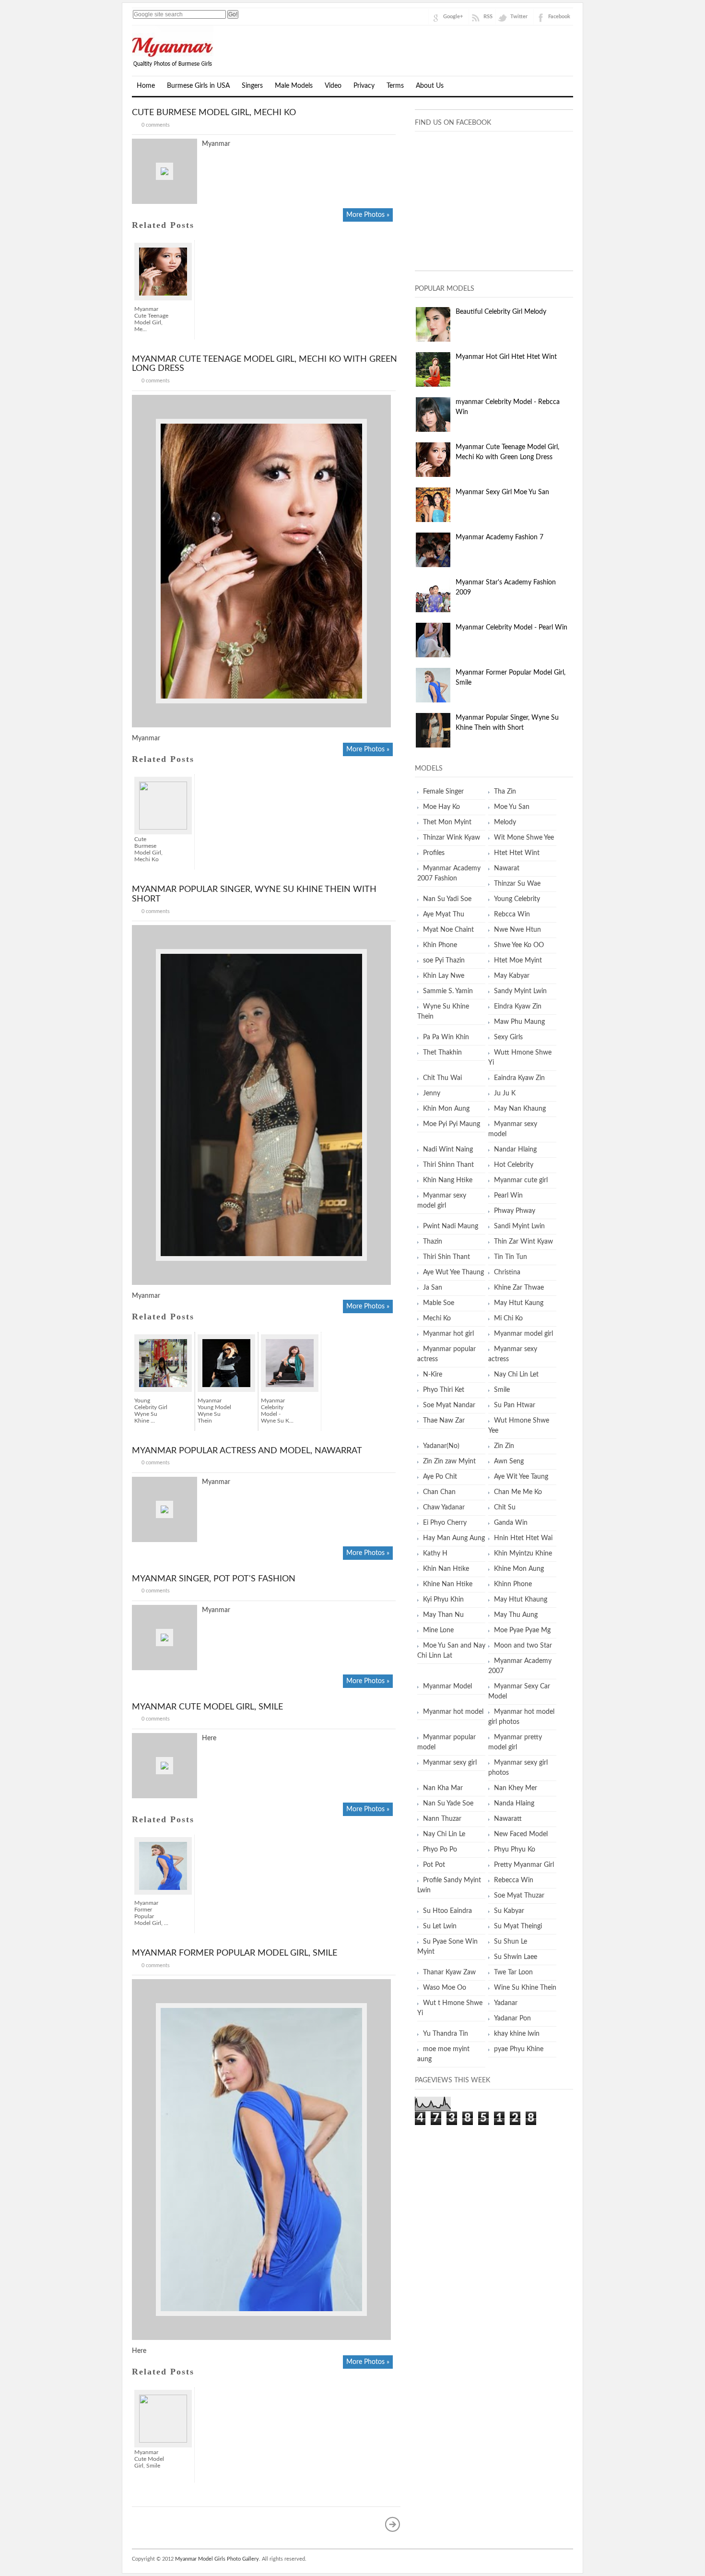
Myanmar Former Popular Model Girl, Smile (235, 1953)
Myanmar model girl (523, 1334)
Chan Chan (439, 1492)
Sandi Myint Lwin (519, 1226)
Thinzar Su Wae (517, 884)
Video (333, 86)
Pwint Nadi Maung (451, 1226)
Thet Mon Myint (447, 822)
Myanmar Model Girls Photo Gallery (217, 2559)
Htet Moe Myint (518, 961)
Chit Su (505, 1508)
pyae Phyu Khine (519, 2049)
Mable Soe (439, 1303)
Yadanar (506, 2003)
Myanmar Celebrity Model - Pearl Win (511, 628)
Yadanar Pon (512, 2018)
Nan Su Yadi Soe (447, 899)
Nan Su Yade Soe (448, 1804)
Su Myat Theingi (518, 1926)
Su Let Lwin (440, 1926)
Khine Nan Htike (448, 1584)
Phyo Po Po (440, 1850)
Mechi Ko (437, 1318)
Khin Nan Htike (446, 1569)
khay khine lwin (517, 2034)
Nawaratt (508, 1819)
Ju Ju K (505, 1093)
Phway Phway (515, 1211)
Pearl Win (508, 1196)
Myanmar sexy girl (450, 1763)
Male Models (294, 86)
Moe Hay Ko (441, 807)
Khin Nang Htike (448, 1180)
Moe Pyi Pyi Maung (452, 1124)
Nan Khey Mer (516, 1788)
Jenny (432, 1093)
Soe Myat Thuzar (519, 1896)
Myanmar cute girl (521, 1180)
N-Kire (433, 1375)
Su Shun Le (511, 1942)
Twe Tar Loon (513, 1972)
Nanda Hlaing (514, 1804)
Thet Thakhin (442, 1053)
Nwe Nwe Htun (517, 930)
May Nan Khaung (520, 1109)
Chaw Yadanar (444, 1508)
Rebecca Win (514, 1880)
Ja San (433, 1288)
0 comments (156, 125)
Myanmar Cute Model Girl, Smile (207, 1707)
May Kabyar (512, 976)
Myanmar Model (447, 1686)
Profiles (434, 853)
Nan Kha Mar (443, 1788)
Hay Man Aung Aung (454, 1538)
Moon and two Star (523, 1646)
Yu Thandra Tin (446, 2034)
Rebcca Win (512, 914)
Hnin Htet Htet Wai (523, 1538)
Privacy (364, 86)
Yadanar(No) (441, 1446)
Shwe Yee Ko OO (519, 945)
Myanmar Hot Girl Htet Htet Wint (506, 357)
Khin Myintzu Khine (523, 1554)
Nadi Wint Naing (448, 1150)
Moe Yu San (512, 807)
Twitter (519, 17)
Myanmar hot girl (448, 1334)
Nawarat (507, 868)
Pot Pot (434, 1865)
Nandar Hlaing (515, 1150)
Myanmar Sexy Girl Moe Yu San (502, 492)
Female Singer (443, 792)
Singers (252, 86)
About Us (430, 86)
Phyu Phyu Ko (515, 1850)
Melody (505, 822)
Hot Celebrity (514, 1165)
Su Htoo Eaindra (447, 1911)
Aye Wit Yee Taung (521, 1477)
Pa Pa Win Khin (446, 1037)
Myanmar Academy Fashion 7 (499, 537)
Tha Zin (505, 792)
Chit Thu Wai (442, 1078)
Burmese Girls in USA (198, 86)
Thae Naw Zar (444, 1421)
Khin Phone (440, 945)
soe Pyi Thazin (444, 961)
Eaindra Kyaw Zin (519, 1078)
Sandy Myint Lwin (520, 991)
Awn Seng (509, 1461)
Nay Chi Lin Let (516, 1375)
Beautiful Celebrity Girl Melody (501, 312)
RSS (488, 17)
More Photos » (368, 215)
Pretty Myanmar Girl (524, 1865)
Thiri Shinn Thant (448, 1165)
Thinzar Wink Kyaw (452, 838)
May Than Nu (443, 1615)
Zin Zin (504, 1446)
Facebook (559, 17)
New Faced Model (521, 1834)
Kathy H (435, 1554)
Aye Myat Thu (444, 914)
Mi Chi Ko (508, 1318)
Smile (502, 1390)
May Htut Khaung (521, 1600)
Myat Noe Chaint (448, 930)
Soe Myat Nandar (449, 1405)
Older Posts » (393, 2524)
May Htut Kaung (519, 1303)
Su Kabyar (509, 1911)
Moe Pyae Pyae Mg (522, 1630)
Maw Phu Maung (519, 1022)
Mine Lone (438, 1630)
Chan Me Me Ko (518, 1492)
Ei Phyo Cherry (445, 1523)
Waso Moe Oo (445, 1988)
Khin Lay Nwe (444, 976)
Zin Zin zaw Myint (449, 1461)
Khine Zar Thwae (519, 1288)
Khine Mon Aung (519, 1569)
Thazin (433, 1242)
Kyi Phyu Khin (443, 1600)
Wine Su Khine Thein (525, 1988)
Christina (507, 1272)
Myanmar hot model (453, 1712)
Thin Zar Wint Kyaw (523, 1242)
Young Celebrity (517, 899)
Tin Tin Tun (511, 1257)
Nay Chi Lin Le (444, 1834)
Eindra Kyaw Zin (518, 1007)
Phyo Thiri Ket (444, 1390)
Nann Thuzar (442, 1819)
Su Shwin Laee (516, 1957)
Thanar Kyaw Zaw (449, 1972)
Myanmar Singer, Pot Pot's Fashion (214, 1579)
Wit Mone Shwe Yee (524, 838)
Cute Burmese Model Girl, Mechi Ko (214, 113)
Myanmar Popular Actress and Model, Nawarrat (247, 1451)
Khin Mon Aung (446, 1109)
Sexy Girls (508, 1037)
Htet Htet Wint (517, 853)
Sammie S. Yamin (448, 991)
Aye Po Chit (440, 1477)
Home (146, 86)
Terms (395, 86)
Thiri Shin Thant (446, 1257)
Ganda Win (511, 1523)
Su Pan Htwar (515, 1405)
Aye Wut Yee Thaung (453, 1272)
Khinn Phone (513, 1584)
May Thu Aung (516, 1615)
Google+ (453, 17)
